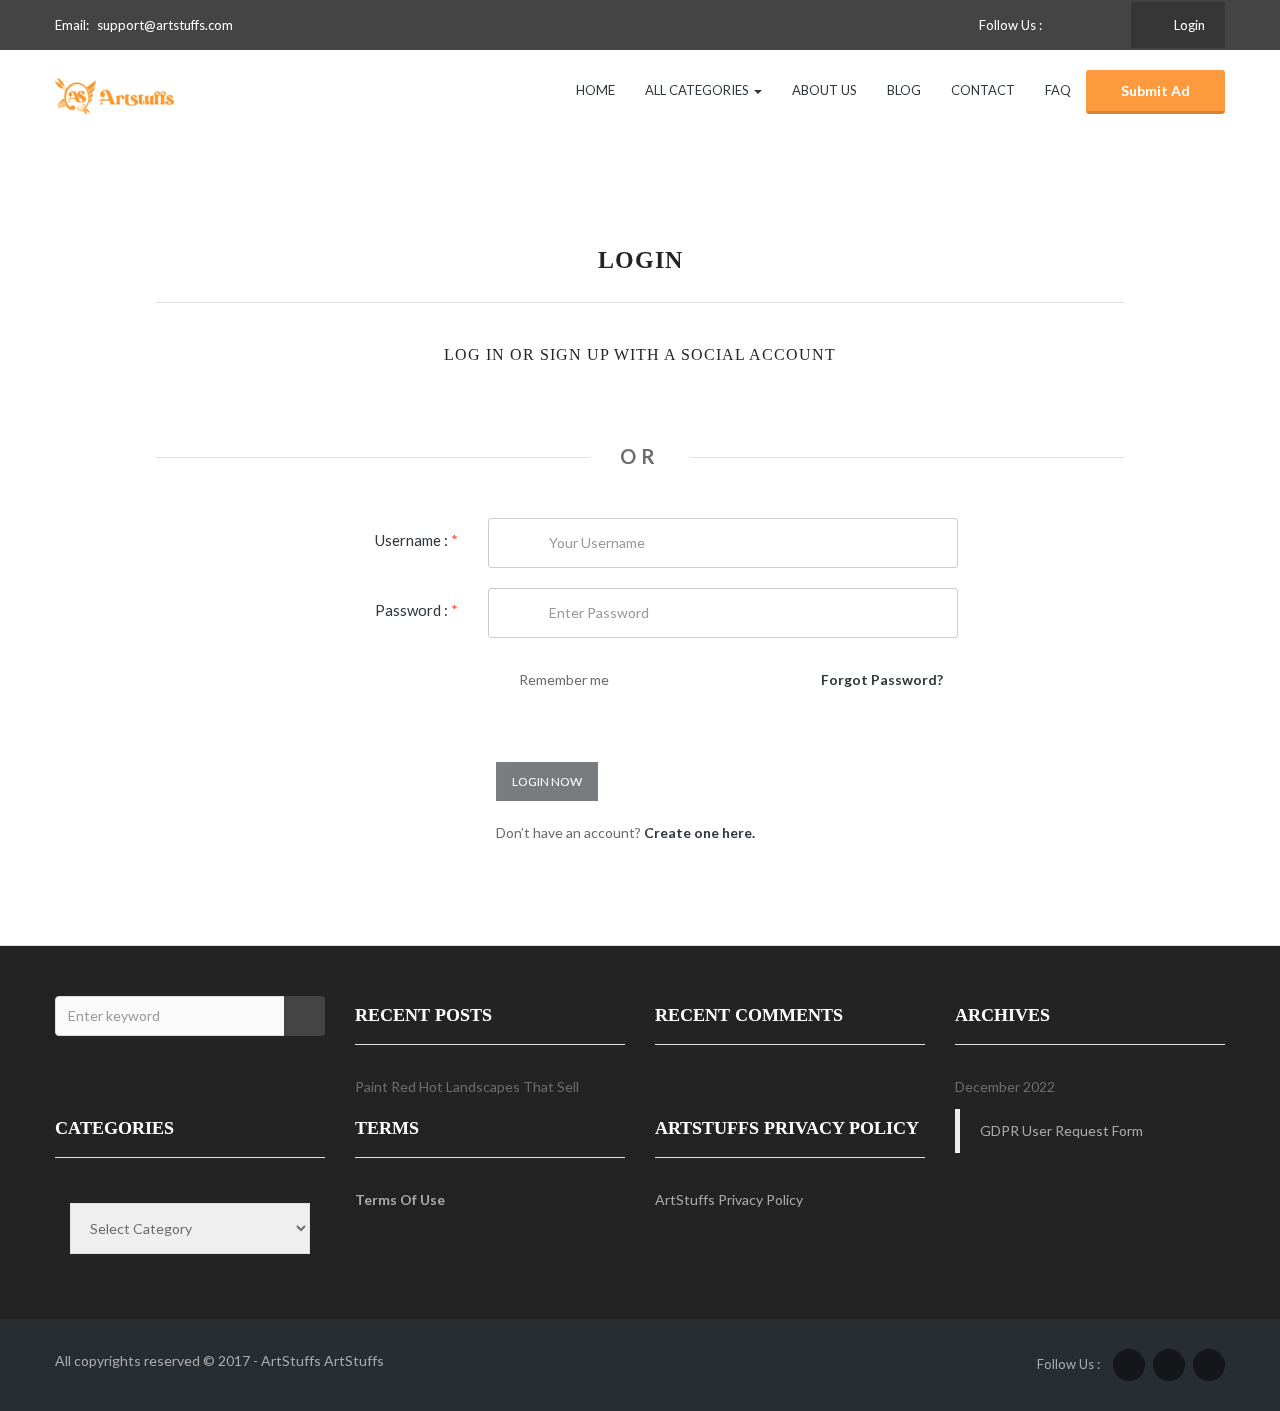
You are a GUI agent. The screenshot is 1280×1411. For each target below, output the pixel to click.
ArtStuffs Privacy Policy (729, 1199)
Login (1188, 25)
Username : (416, 540)
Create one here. (699, 832)
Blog (904, 90)
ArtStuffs (354, 1360)
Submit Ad (1155, 90)
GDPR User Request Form (1061, 1130)
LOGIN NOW (547, 781)
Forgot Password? (882, 679)
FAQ (1058, 90)
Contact (983, 90)
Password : (416, 610)
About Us (824, 90)
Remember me (564, 679)
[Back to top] (1215, 1286)
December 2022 (1005, 1086)
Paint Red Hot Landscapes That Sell (467, 1086)
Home (595, 90)
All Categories (698, 90)
